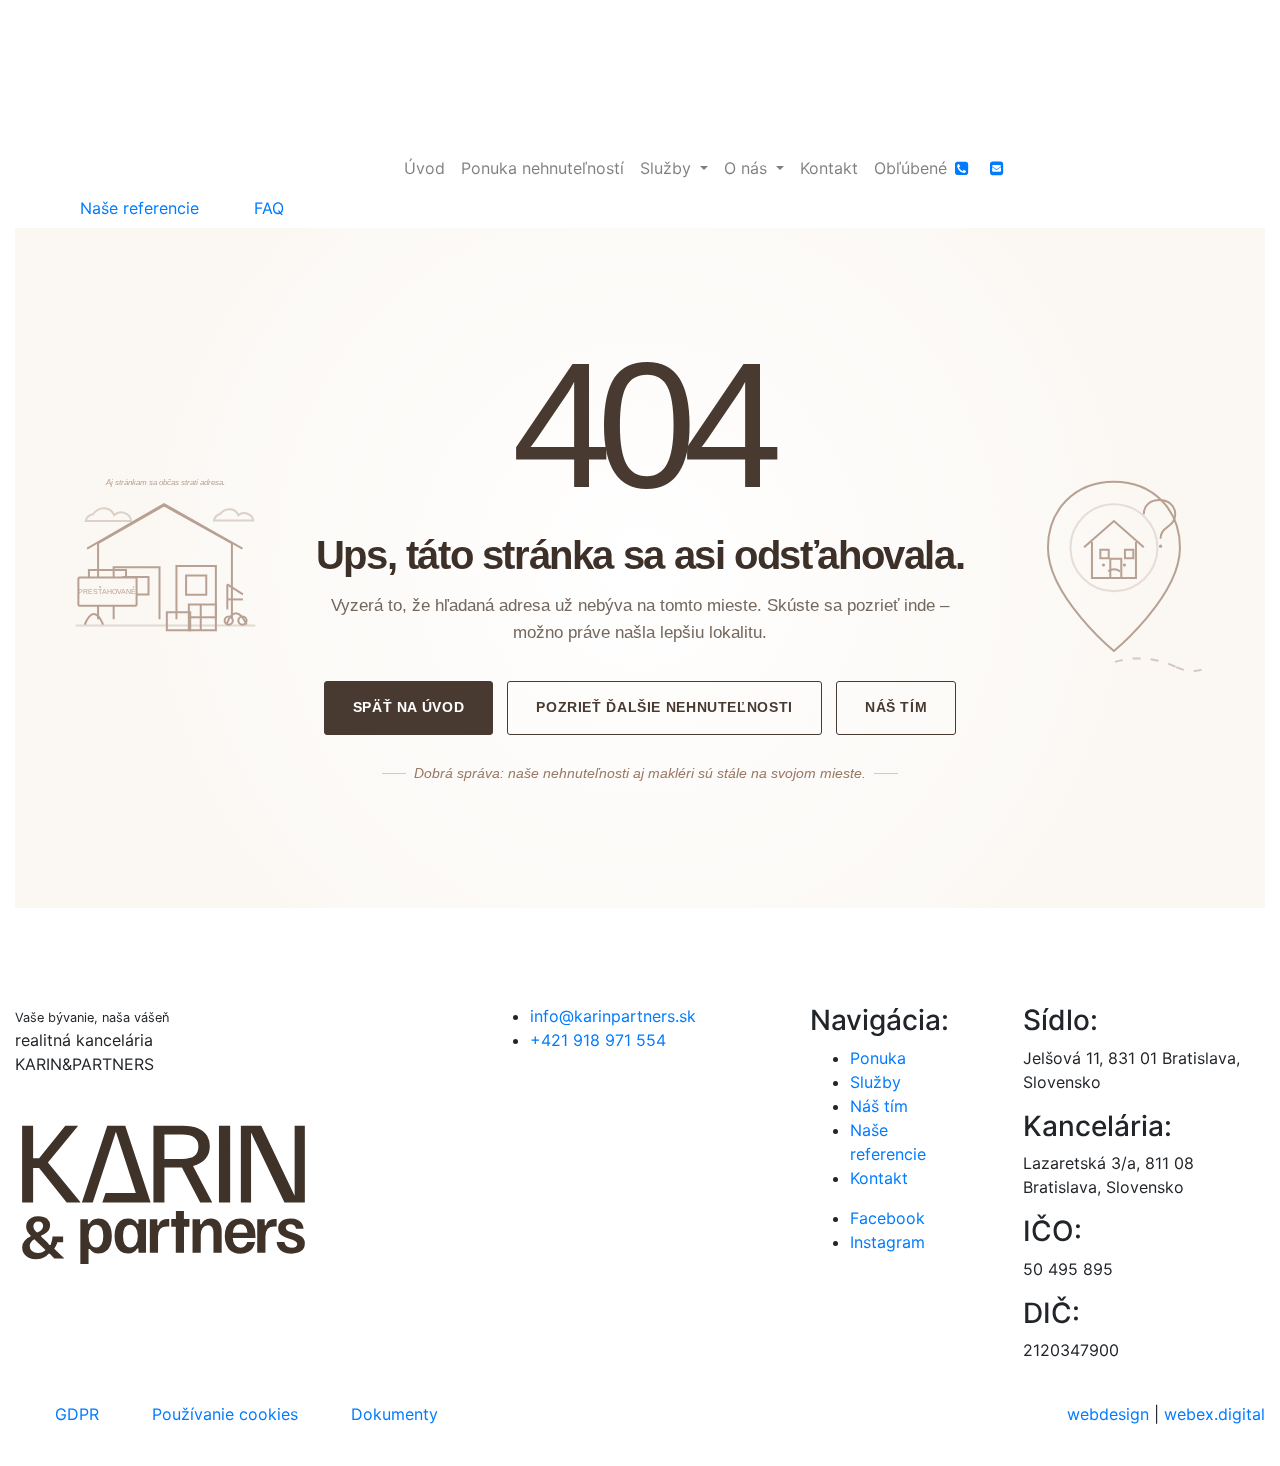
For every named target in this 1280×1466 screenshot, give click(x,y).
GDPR (77, 1414)
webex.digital (1214, 1414)
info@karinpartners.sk (613, 1016)
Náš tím (896, 707)
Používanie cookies (225, 1414)
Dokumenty (394, 1414)
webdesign (1108, 1414)
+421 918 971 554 (598, 1040)
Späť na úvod (409, 707)
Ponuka (878, 1058)
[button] (674, 168)
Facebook (887, 1218)
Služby (875, 1082)
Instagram (887, 1242)
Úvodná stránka (640, 920)
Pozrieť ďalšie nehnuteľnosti (664, 707)
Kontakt (879, 1178)
